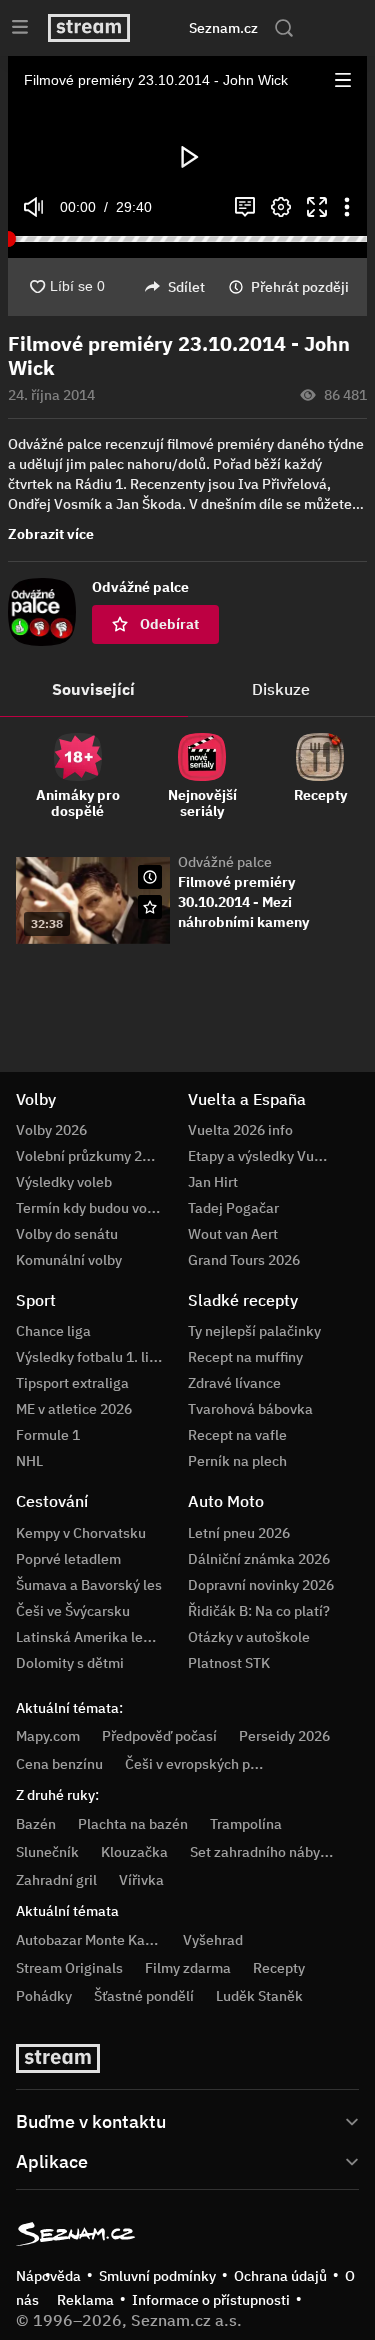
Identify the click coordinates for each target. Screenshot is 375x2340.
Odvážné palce (225, 862)
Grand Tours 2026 (244, 1260)
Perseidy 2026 (284, 1736)
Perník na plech (237, 1461)
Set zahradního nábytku (265, 1852)
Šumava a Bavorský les (89, 1585)
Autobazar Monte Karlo (89, 1940)
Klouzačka (134, 1852)
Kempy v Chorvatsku (81, 1533)
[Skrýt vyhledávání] (169, 28)
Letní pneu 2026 (239, 1533)
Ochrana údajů (280, 2276)
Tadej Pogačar (233, 1208)
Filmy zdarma (188, 1968)
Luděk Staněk (259, 1996)
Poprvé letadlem (68, 1559)
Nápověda (48, 2276)
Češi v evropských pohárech (213, 1764)
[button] (343, 80)
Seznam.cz (223, 28)
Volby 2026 (51, 1130)
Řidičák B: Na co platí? (259, 1611)
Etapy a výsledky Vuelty (263, 1156)
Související (93, 689)
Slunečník (47, 1852)
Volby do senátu (67, 1234)
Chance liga (53, 1331)
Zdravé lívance (234, 1383)
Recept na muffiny (245, 1357)
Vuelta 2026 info (240, 1130)
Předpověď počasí (159, 1736)
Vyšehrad (213, 1940)
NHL (29, 1461)
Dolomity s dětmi (70, 1663)
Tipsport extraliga (72, 1383)
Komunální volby (69, 1260)
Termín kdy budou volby (91, 1208)
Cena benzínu (59, 1764)
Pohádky (44, 1996)
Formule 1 (48, 1435)
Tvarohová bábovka (250, 1409)
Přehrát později (300, 287)
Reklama (85, 2300)
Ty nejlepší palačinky (254, 1331)
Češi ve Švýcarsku (73, 1611)
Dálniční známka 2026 (259, 1559)
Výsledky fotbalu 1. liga (90, 1357)
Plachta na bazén (133, 1824)
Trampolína (246, 1824)
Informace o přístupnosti (211, 2300)
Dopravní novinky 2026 (261, 1585)
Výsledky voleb (64, 1182)
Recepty (279, 1968)
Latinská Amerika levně (91, 1637)
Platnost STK (229, 1663)
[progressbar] (187, 239)
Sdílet (186, 287)
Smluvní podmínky (157, 2276)
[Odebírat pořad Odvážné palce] (150, 907)
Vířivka (141, 1880)
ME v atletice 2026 (74, 1409)
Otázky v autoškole (249, 1637)
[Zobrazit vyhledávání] (284, 28)
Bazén (36, 1824)
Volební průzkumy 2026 (91, 1156)
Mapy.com (48, 1736)
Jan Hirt (213, 1182)
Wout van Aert (233, 1234)
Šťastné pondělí (144, 1996)
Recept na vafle (237, 1435)
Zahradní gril (56, 1880)
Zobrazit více (51, 534)
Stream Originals (69, 1968)
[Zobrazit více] (187, 2120)
